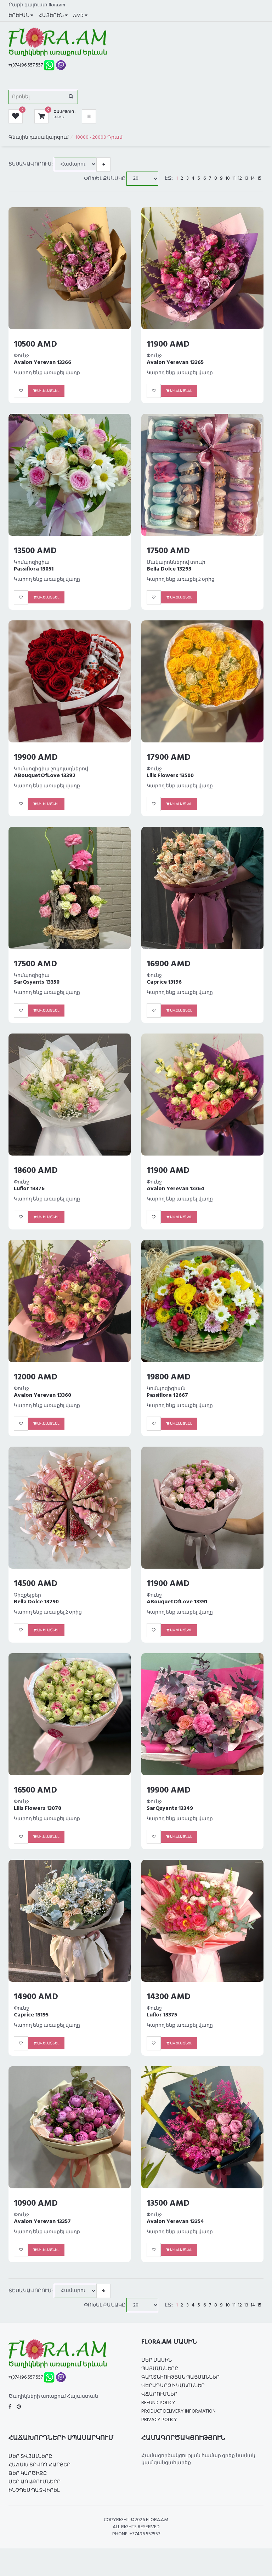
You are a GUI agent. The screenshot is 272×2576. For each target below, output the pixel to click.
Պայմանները (160, 2369)
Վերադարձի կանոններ (173, 2386)
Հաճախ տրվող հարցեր (39, 2465)
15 (259, 179)
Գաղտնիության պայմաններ (180, 2377)
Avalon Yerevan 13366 (42, 363)
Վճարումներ (159, 2394)
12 (240, 179)
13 (246, 179)
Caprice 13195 (31, 2015)
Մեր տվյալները (30, 2457)
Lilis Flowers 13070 (38, 1808)
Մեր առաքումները (35, 2482)
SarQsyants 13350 (37, 982)
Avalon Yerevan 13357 (42, 2222)
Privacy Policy (159, 2420)
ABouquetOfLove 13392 (45, 776)
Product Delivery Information (178, 2411)
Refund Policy (158, 2403)
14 (253, 179)
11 (234, 179)
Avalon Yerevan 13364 (175, 1189)
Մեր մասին (157, 2360)
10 (228, 179)
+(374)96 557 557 (26, 65)
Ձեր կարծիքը (28, 2474)
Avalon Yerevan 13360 (42, 1395)
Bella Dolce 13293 (169, 569)
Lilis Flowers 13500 (170, 776)
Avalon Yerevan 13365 (175, 363)
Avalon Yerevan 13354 (175, 2222)
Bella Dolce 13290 (36, 1602)
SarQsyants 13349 (170, 1808)
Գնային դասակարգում (39, 137)
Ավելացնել (48, 391)
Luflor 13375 (162, 2015)
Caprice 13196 (164, 982)
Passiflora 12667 (167, 1395)
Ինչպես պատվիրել (34, 2491)
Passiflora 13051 (34, 569)
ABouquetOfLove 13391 (177, 1602)
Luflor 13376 (29, 1189)
